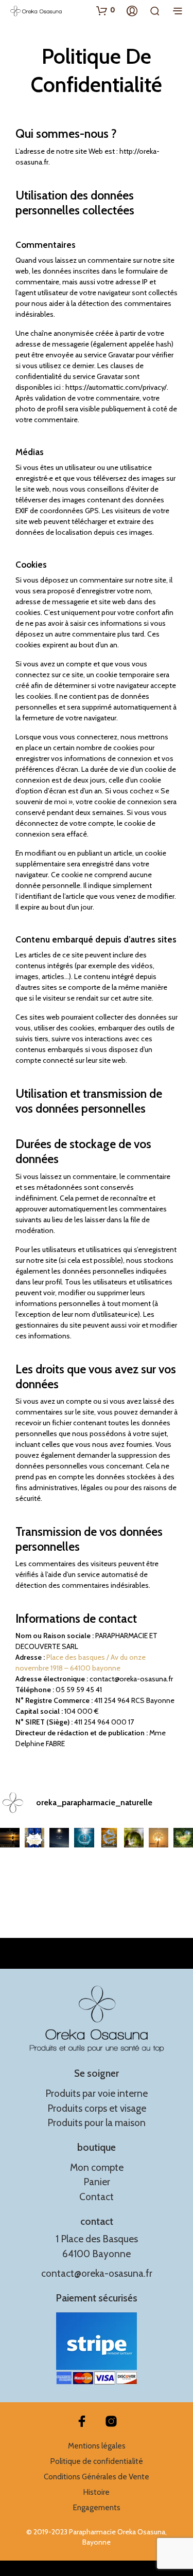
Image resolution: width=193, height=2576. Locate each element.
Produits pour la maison (97, 2123)
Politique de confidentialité (97, 2461)
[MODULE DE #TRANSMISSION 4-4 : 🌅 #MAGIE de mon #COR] (10, 1838)
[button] (106, 10)
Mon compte (97, 2167)
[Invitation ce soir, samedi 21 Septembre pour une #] (159, 1838)
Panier (97, 2182)
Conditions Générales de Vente (97, 2477)
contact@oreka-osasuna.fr (97, 2273)
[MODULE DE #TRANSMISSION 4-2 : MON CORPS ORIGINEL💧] (84, 1838)
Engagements (97, 2508)
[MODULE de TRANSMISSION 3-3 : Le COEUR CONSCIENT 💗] (183, 1838)
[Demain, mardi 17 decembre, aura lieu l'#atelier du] (59, 1838)
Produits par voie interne (97, 2093)
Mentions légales (97, 2446)
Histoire (97, 2492)
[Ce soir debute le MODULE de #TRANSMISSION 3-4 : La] (134, 1838)
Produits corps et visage (97, 2108)
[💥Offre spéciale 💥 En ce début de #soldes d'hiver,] (34, 1838)
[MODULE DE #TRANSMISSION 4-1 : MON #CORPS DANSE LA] (109, 1838)
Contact (97, 2197)
